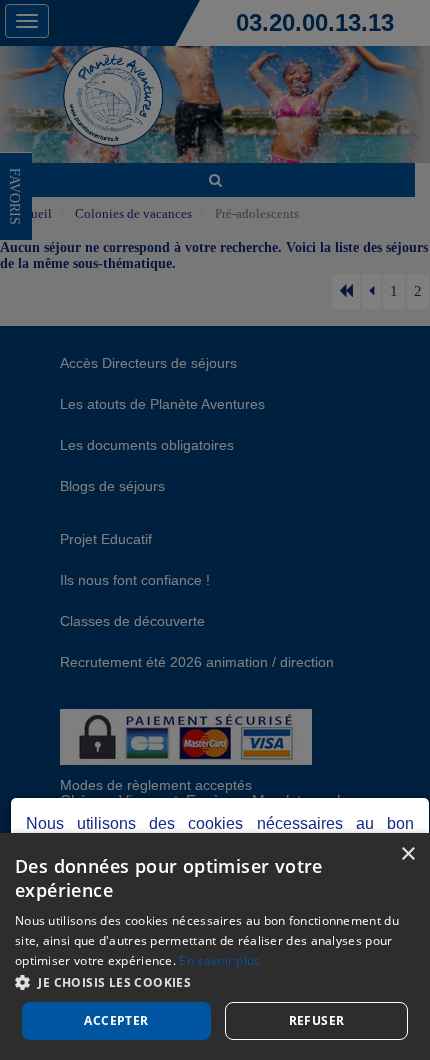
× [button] (407, 854)
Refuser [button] (317, 1020)
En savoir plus (219, 960)
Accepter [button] (116, 1020)
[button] (215, 981)
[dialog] (215, 946)
